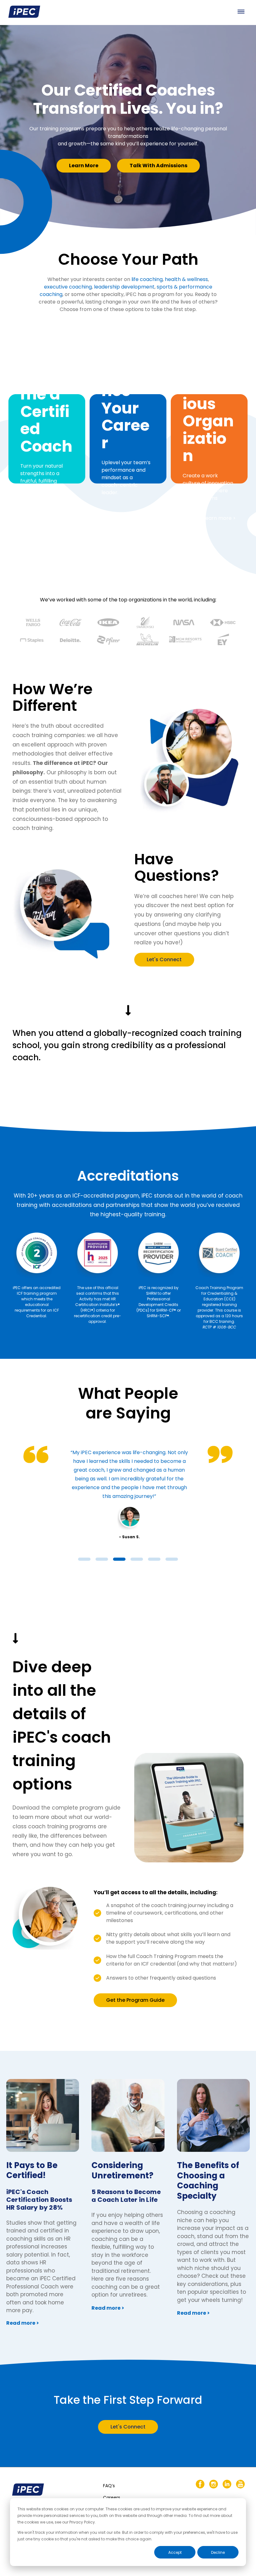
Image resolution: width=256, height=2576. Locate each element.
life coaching (147, 279)
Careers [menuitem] (112, 2498)
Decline (218, 2552)
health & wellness (186, 279)
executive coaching (68, 287)
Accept (175, 2552)
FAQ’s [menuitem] (109, 2486)
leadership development (124, 287)
